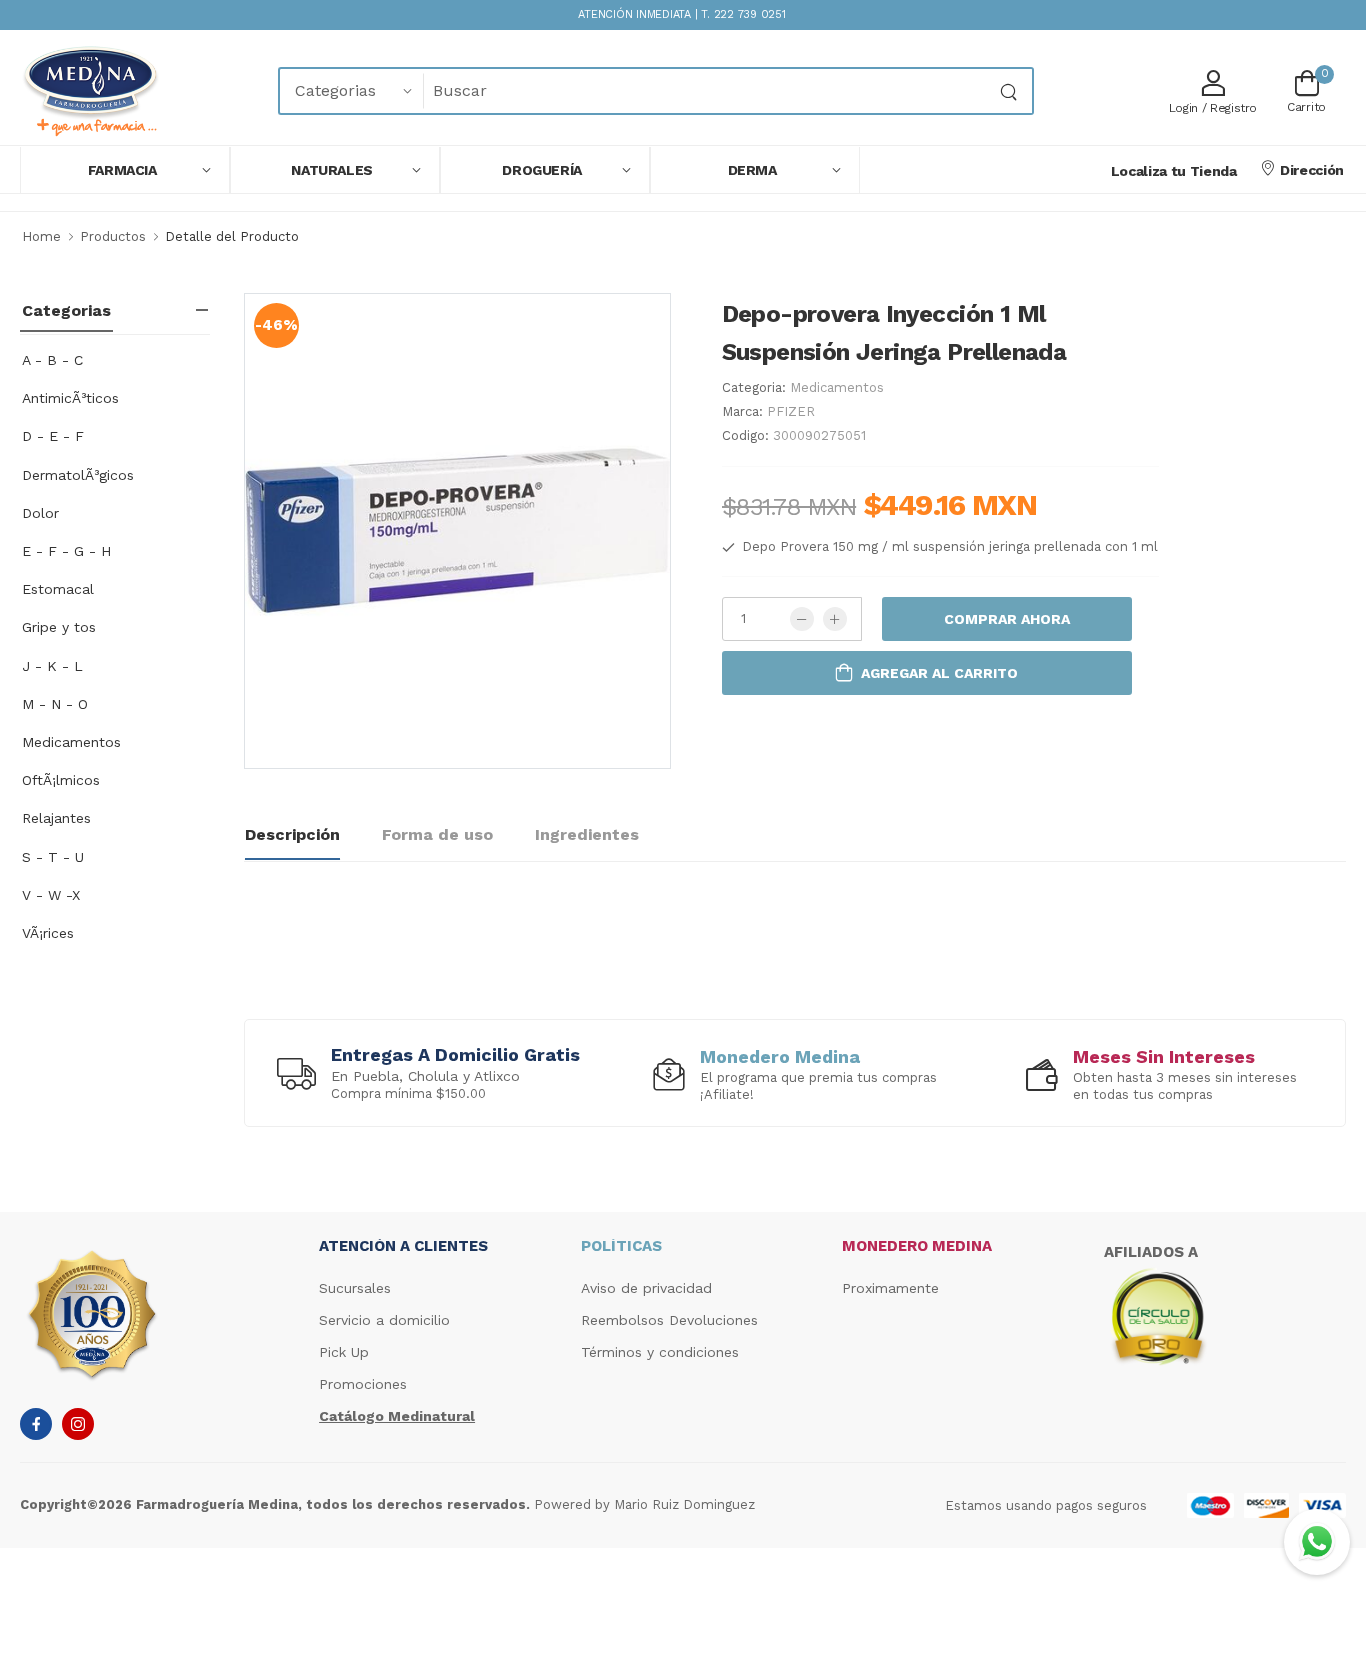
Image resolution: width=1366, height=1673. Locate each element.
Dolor (40, 513)
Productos (113, 236)
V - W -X (51, 895)
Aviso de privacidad (646, 1288)
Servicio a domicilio (384, 1320)
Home (41, 236)
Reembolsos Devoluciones (669, 1320)
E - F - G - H (66, 551)
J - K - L (52, 666)
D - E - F (53, 436)
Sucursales (355, 1288)
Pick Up (344, 1352)
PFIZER (791, 411)
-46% (276, 325)
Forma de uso (437, 834)
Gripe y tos (59, 627)
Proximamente (890, 1288)
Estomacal (58, 589)
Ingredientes (587, 834)
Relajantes (56, 818)
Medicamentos (71, 742)
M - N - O (55, 704)
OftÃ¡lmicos (61, 780)
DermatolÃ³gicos (78, 475)
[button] (125, 170)
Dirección (1312, 170)
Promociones (363, 1384)
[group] (428, 1072)
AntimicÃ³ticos (70, 398)
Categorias (66, 310)
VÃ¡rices (48, 933)
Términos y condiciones (660, 1352)
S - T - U (53, 857)
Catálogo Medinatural (397, 1416)
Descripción (292, 834)
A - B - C (52, 360)
